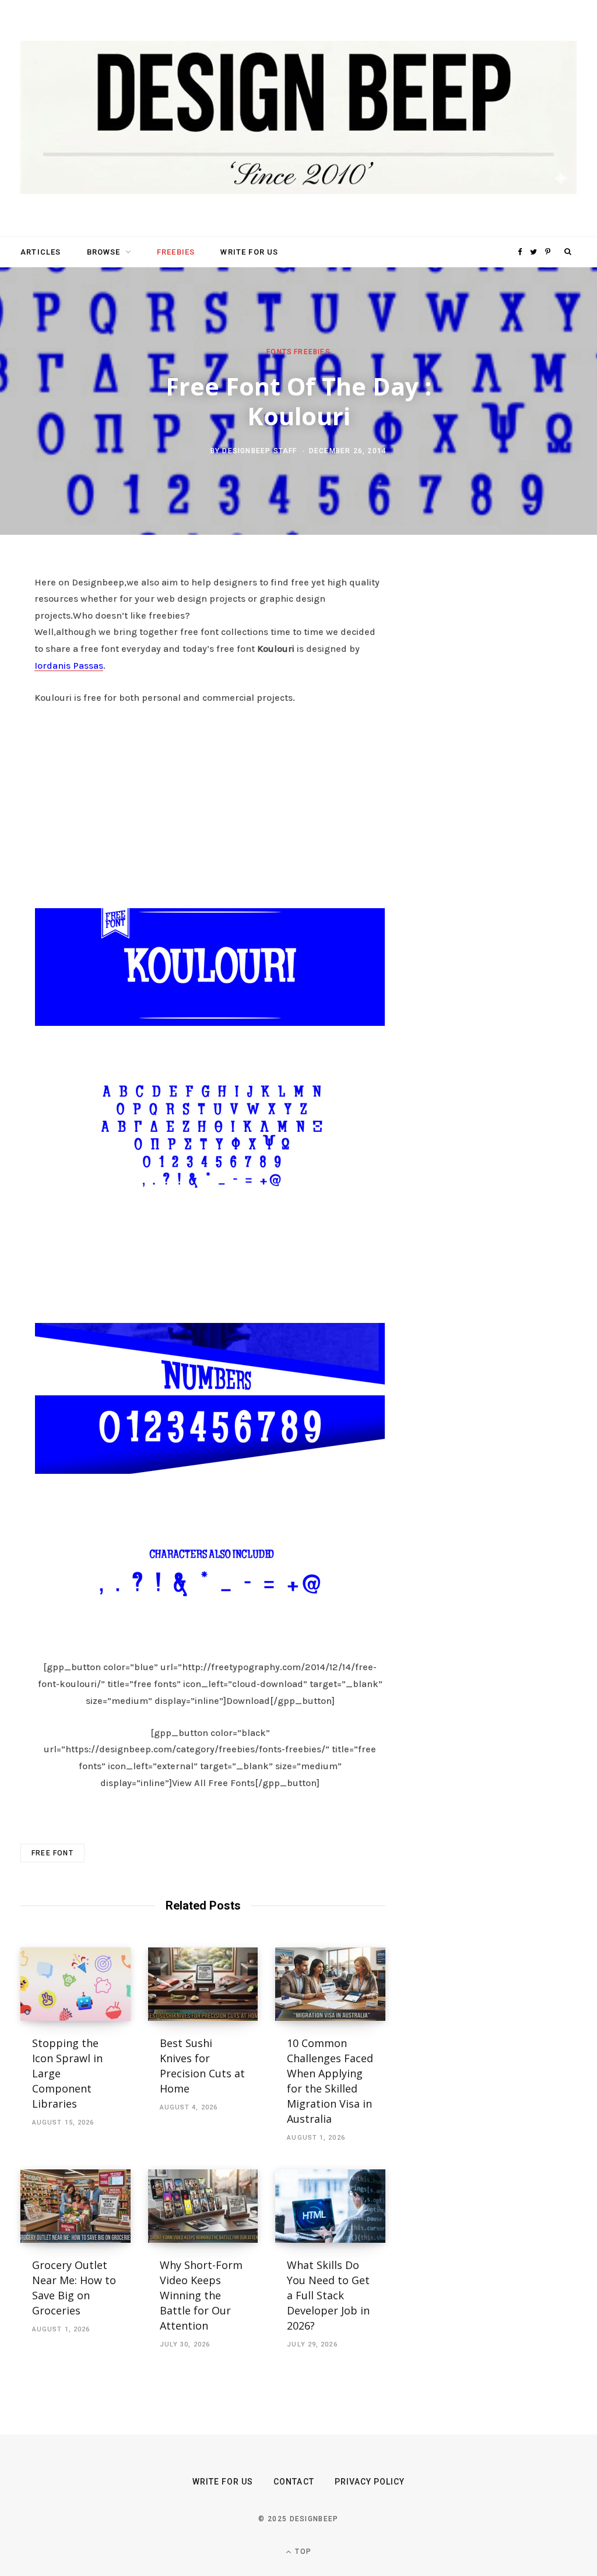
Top (302, 2552)
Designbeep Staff (259, 451)
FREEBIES (176, 252)
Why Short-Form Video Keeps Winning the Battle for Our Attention (201, 2295)
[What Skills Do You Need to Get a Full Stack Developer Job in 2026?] (330, 2206)
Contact (294, 2482)
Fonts (279, 351)
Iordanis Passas (69, 666)
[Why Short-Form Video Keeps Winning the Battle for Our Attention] (203, 2206)
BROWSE (104, 252)
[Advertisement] (210, 803)
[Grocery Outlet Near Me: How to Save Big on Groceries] (75, 2206)
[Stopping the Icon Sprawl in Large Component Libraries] (75, 1984)
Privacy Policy (370, 2482)
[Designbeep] (298, 119)
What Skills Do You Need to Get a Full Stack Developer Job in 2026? (328, 2295)
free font (52, 1853)
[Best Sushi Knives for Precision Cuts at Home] (203, 1984)
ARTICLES (41, 252)
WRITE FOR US (249, 252)
